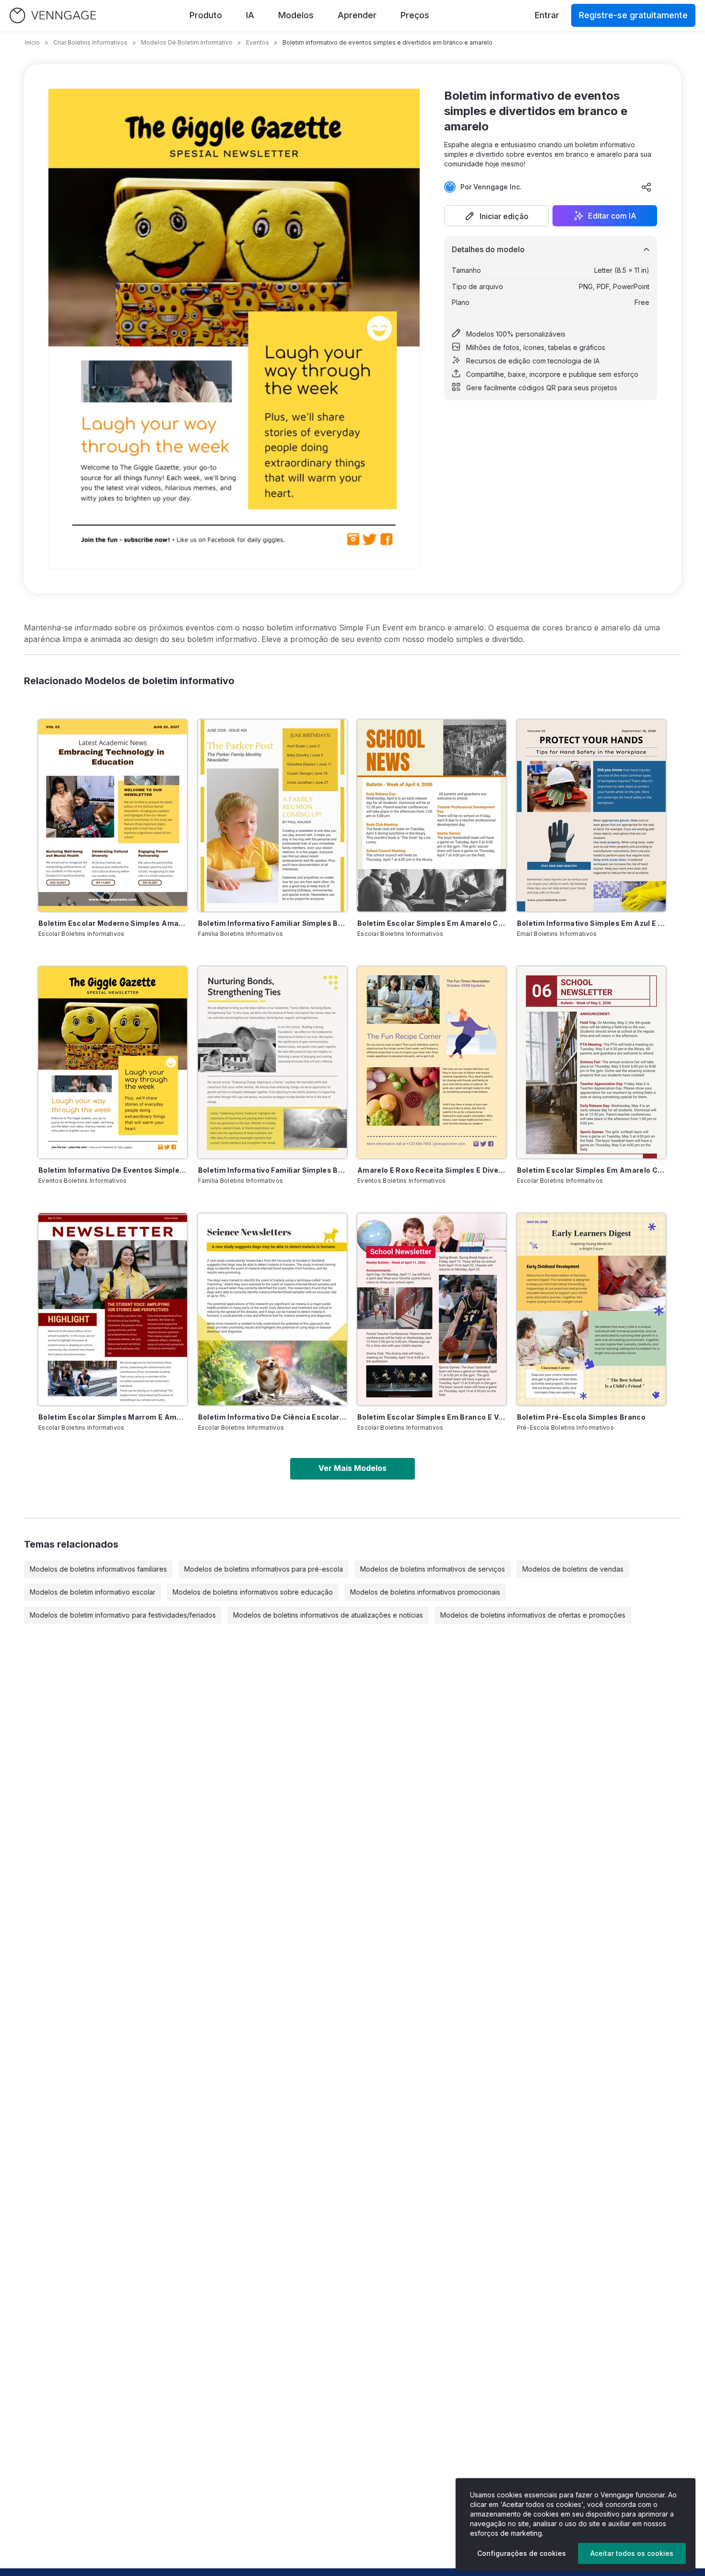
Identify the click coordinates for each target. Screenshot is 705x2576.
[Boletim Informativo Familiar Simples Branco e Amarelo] (272, 816)
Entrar (547, 15)
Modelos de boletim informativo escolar (93, 1592)
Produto (206, 15)
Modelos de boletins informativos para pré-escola (264, 1569)
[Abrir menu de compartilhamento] (646, 187)
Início (32, 42)
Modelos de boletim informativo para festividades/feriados (123, 1615)
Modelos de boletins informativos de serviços (433, 1569)
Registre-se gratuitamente (633, 15)
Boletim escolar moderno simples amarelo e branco (113, 923)
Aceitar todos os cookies (632, 2553)
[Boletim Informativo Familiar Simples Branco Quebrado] (272, 1062)
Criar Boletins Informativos (90, 42)
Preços (415, 15)
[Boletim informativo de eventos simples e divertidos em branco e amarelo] (113, 1062)
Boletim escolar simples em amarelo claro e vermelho (591, 1170)
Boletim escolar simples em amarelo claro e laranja (432, 923)
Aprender (357, 15)
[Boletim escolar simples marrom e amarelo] (113, 1309)
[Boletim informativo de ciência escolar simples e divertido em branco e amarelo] (272, 1309)
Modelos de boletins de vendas (573, 1569)
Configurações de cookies (522, 2553)
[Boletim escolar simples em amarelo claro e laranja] (432, 816)
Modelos (296, 15)
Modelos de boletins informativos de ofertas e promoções (533, 1615)
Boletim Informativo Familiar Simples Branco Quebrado (272, 1170)
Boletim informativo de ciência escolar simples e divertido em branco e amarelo (272, 1417)
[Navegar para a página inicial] (53, 16)
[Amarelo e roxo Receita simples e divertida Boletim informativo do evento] (432, 1062)
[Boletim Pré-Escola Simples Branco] (591, 1309)
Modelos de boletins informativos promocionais (425, 1592)
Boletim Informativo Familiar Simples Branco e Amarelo (272, 923)
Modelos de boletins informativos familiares (98, 1569)
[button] (496, 216)
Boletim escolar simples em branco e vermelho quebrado (432, 1417)
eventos (258, 42)
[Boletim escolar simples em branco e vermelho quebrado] (432, 1309)
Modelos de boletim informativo (187, 42)
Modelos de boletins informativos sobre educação (253, 1592)
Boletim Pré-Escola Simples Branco (582, 1417)
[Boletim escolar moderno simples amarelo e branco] (113, 816)
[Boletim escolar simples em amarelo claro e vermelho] (591, 1062)
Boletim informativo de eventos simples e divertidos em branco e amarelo (113, 1170)
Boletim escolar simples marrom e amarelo (113, 1417)
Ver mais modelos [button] (352, 1468)
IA (250, 15)
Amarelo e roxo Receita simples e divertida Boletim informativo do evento (432, 1170)
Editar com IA (612, 216)
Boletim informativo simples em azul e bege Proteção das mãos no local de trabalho (591, 923)
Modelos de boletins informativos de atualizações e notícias (328, 1615)
